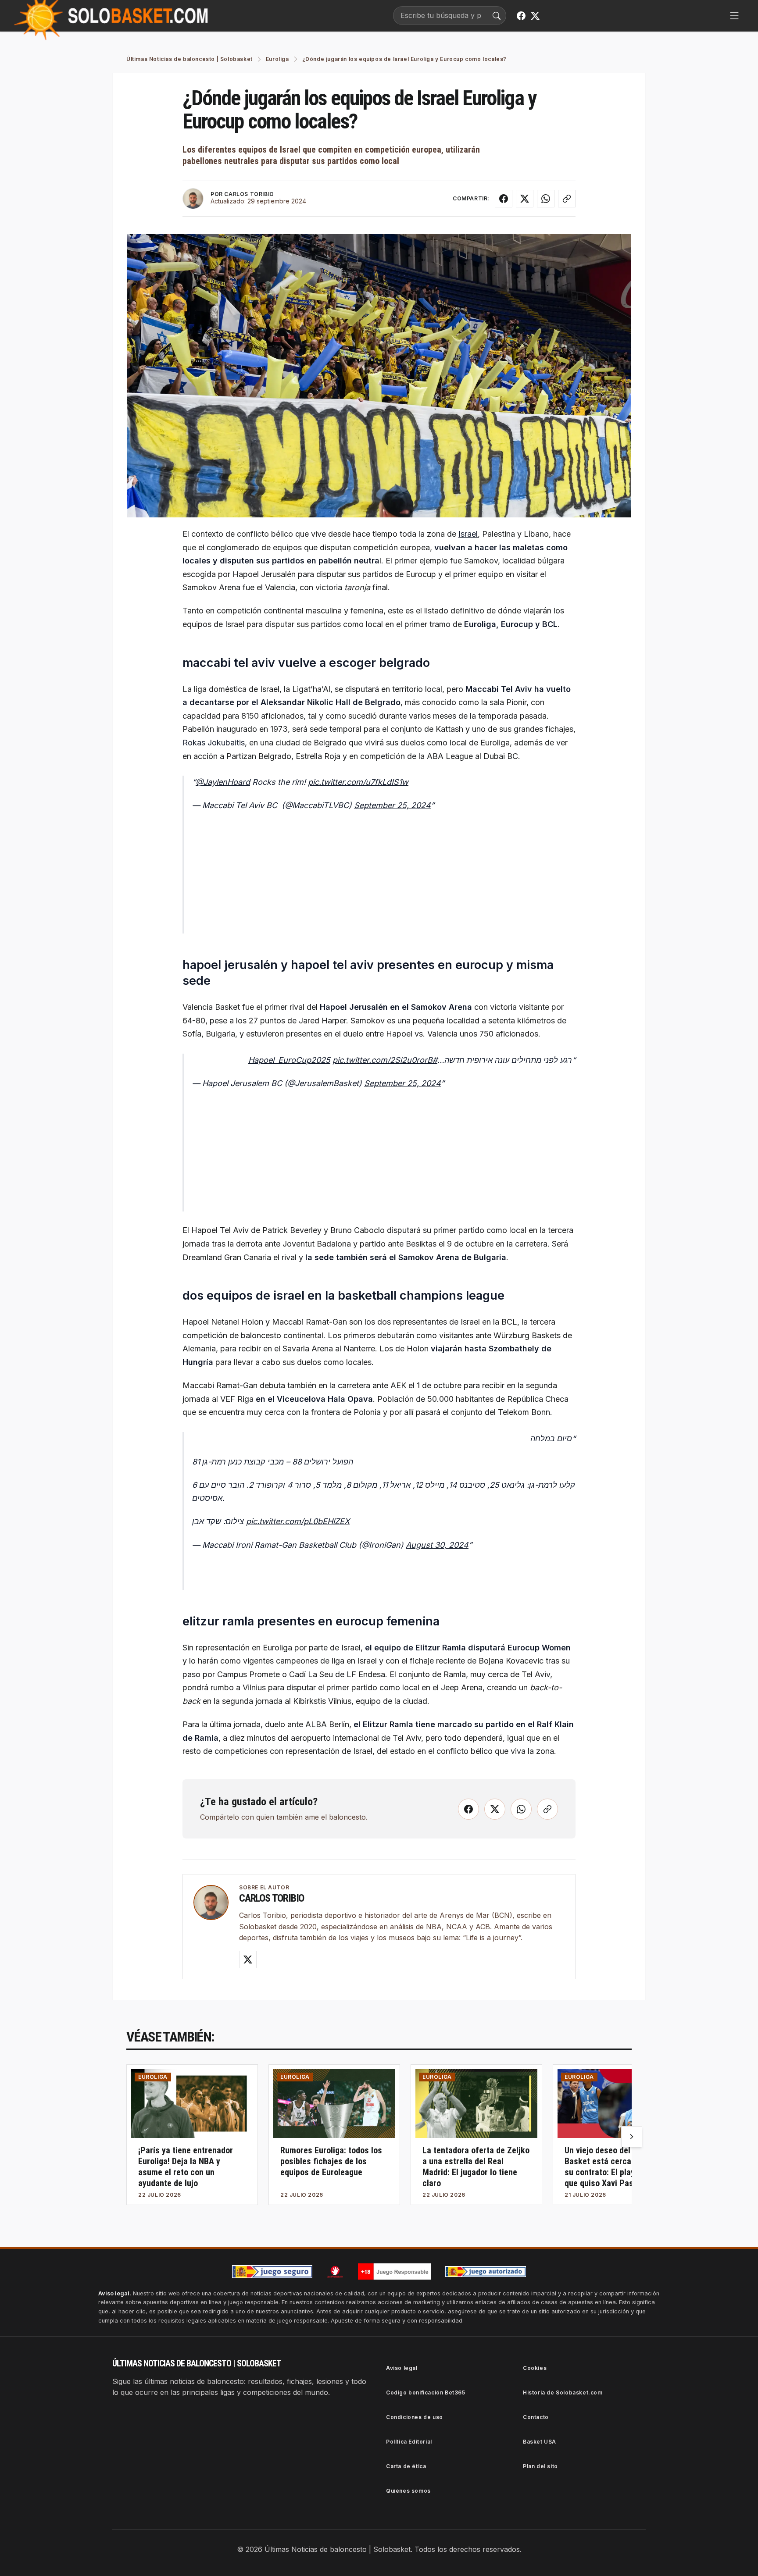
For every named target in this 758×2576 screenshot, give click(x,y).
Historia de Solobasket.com (563, 2393)
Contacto (536, 2417)
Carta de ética (406, 2466)
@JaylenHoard (223, 782)
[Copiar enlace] (567, 199)
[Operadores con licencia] (486, 2272)
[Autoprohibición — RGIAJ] (335, 2272)
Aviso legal (402, 2368)
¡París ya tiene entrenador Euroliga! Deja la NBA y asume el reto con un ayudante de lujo (186, 2167)
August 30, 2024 (437, 1545)
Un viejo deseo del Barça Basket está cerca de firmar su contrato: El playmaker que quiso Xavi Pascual (616, 2167)
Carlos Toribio (272, 1898)
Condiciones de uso (415, 2417)
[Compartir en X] (525, 199)
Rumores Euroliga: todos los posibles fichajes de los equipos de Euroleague (331, 2161)
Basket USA (540, 2442)
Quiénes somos (408, 2491)
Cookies (535, 2368)
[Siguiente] (632, 2137)
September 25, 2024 (392, 805)
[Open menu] (734, 16)
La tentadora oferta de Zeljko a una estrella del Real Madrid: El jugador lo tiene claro (476, 2167)
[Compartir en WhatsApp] (546, 199)
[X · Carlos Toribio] (248, 1960)
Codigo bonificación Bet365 (426, 2393)
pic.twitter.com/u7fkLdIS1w (358, 782)
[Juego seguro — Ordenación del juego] (272, 2271)
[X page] (535, 16)
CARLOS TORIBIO (249, 194)
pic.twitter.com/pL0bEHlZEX (298, 1521)
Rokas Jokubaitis (214, 743)
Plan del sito (540, 2466)
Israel (468, 534)
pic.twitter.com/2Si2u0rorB (383, 1060)
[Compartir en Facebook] (504, 199)
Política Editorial (409, 2442)
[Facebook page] (521, 16)
